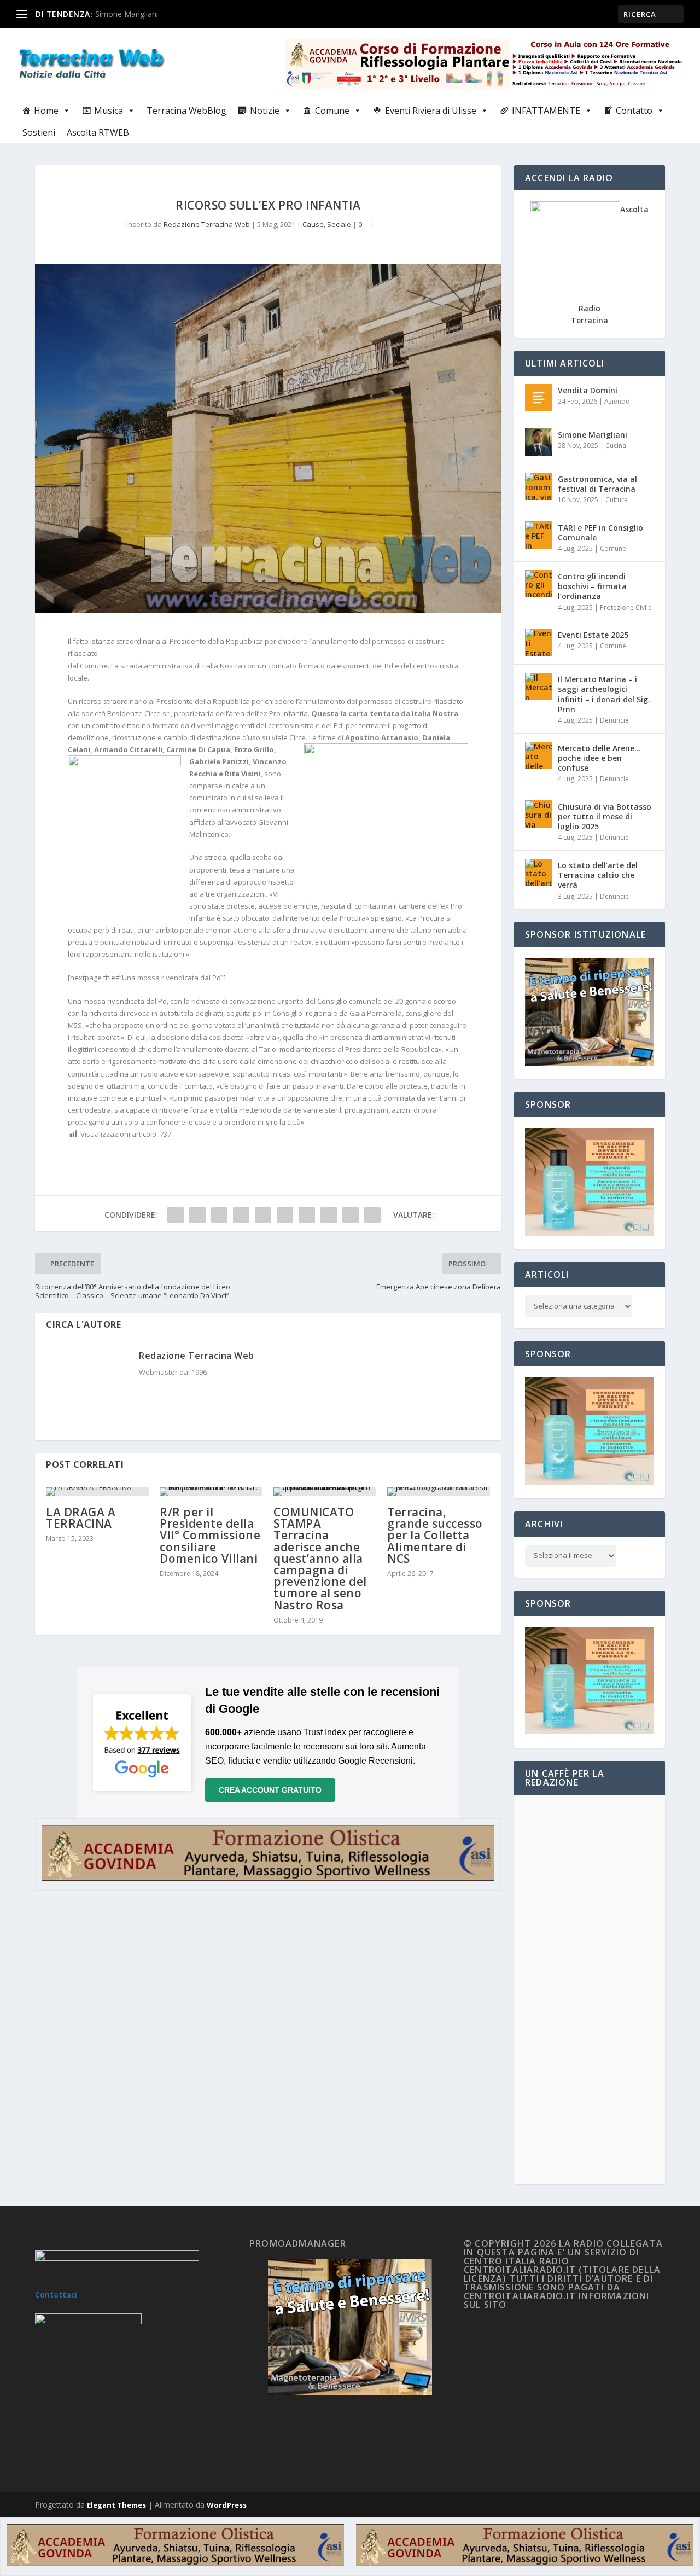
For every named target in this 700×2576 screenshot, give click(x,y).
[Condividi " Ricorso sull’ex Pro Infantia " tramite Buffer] (307, 1215)
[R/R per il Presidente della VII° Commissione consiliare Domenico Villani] (211, 1492)
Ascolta (634, 209)
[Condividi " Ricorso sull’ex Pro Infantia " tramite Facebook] (176, 1215)
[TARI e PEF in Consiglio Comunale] (539, 535)
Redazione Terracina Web (207, 224)
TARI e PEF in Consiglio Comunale (600, 533)
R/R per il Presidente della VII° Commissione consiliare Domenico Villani (210, 1535)
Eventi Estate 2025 (593, 635)
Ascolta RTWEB (98, 132)
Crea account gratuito (270, 1790)
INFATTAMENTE (546, 111)
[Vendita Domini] (539, 398)
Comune (332, 111)
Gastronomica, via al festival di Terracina (597, 484)
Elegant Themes (116, 2505)
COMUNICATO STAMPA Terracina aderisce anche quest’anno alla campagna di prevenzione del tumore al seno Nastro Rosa (320, 1559)
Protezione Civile (626, 607)
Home (46, 111)
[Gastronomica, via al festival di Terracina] (539, 486)
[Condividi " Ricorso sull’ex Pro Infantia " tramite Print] (372, 1215)
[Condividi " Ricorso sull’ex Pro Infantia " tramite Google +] (219, 1215)
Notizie (265, 111)
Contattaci (56, 2295)
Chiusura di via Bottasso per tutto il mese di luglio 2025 (605, 816)
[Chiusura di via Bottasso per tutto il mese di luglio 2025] (539, 814)
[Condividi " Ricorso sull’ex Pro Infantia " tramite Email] (351, 1215)
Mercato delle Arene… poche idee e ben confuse (599, 758)
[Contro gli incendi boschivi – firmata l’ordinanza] (539, 584)
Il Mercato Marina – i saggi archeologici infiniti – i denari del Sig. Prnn (604, 694)
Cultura (617, 500)
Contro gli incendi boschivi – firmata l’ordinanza (592, 586)
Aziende (617, 401)
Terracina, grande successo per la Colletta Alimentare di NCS (435, 1535)
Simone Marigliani (127, 14)
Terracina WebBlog (186, 111)
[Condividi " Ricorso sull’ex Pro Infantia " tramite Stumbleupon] (329, 1215)
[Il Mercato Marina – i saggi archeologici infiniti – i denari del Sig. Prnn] (539, 687)
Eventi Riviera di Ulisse (431, 111)
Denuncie (614, 720)
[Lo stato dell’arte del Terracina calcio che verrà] (539, 873)
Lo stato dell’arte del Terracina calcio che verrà (598, 875)
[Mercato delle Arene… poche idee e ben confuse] (539, 755)
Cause (313, 224)
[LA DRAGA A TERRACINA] (97, 1492)
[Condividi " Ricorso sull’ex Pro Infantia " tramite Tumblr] (241, 1215)
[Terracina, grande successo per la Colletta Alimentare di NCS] (439, 1492)
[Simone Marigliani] (539, 442)
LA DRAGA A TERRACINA (81, 1518)
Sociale (339, 224)
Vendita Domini (588, 390)
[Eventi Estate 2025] (539, 642)
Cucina (616, 446)
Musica (109, 111)
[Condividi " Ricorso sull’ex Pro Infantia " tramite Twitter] (197, 1215)
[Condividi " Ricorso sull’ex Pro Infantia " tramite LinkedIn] (285, 1215)
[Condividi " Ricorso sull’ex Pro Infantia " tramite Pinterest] (263, 1215)
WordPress (227, 2505)
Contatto (634, 111)
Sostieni (39, 132)
